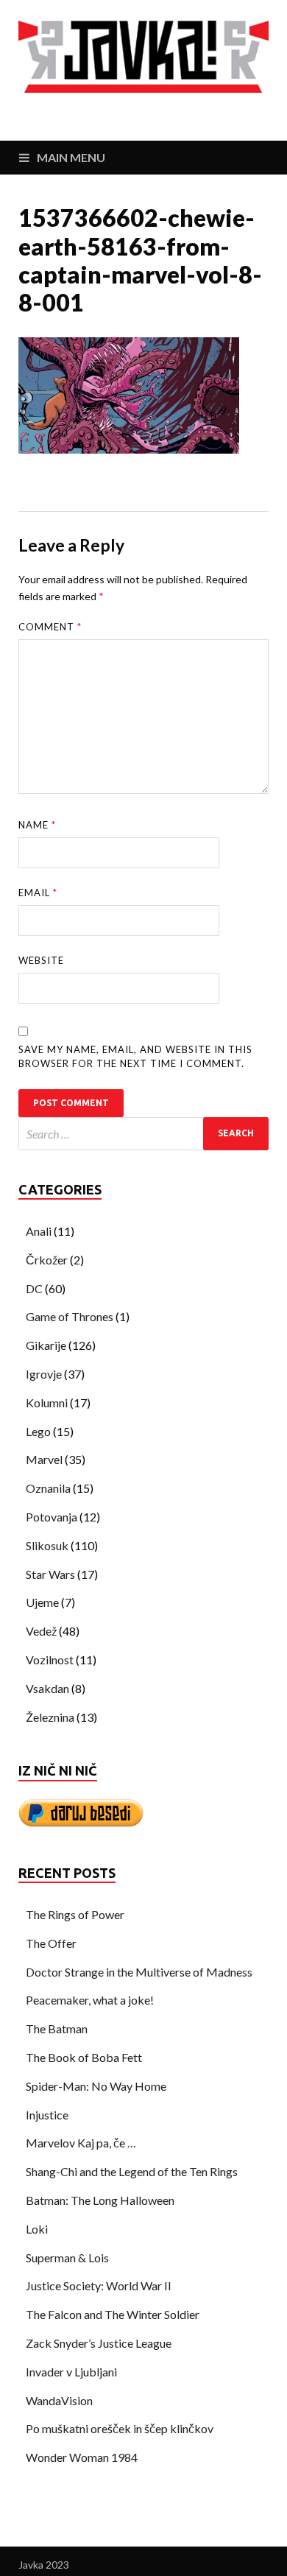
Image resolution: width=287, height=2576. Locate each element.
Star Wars (50, 1574)
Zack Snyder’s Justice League (99, 2343)
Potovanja (52, 1517)
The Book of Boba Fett (84, 2057)
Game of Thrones (70, 1316)
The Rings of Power (75, 1914)
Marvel (44, 1459)
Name (37, 825)
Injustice (47, 2115)
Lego (38, 1431)
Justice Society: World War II (99, 2285)
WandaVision (59, 2400)
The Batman (57, 2028)
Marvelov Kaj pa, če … (81, 2143)
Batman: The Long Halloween (100, 2200)
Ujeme (42, 1602)
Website (41, 960)
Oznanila (48, 1488)
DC (34, 1288)
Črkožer (47, 1260)
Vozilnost (50, 1660)
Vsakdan (47, 1688)
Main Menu (71, 157)
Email (38, 893)
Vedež (41, 1631)
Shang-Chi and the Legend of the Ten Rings (132, 2171)
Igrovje (44, 1374)
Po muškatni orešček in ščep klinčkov (120, 2428)
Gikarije (46, 1345)
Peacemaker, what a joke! (90, 2000)
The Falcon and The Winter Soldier (113, 2314)
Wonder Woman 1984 (82, 2457)
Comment (50, 627)
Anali (39, 1231)
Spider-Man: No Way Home (96, 2086)
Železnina (50, 1717)
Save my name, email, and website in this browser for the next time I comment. (135, 1057)
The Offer (51, 1943)
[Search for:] (143, 1134)
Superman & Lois (67, 2257)
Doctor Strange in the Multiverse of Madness (139, 1972)
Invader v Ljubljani (71, 2372)
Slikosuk (47, 1545)
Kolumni (47, 1403)
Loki (37, 2229)
